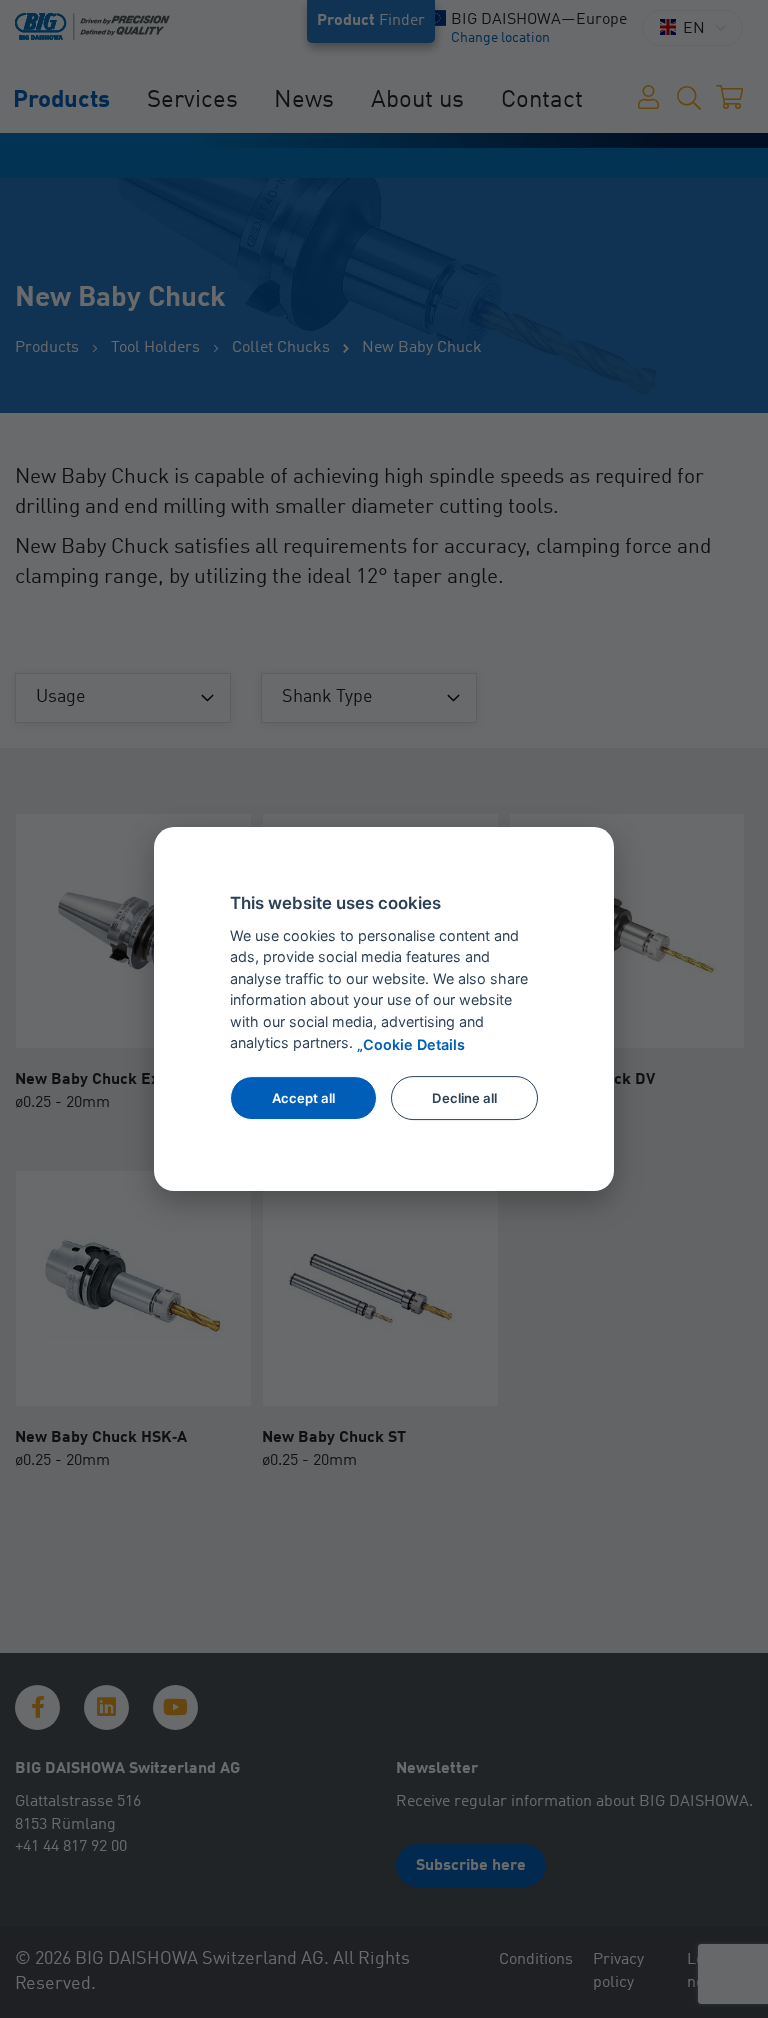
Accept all (303, 1098)
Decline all (464, 1098)
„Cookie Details (411, 1044)
